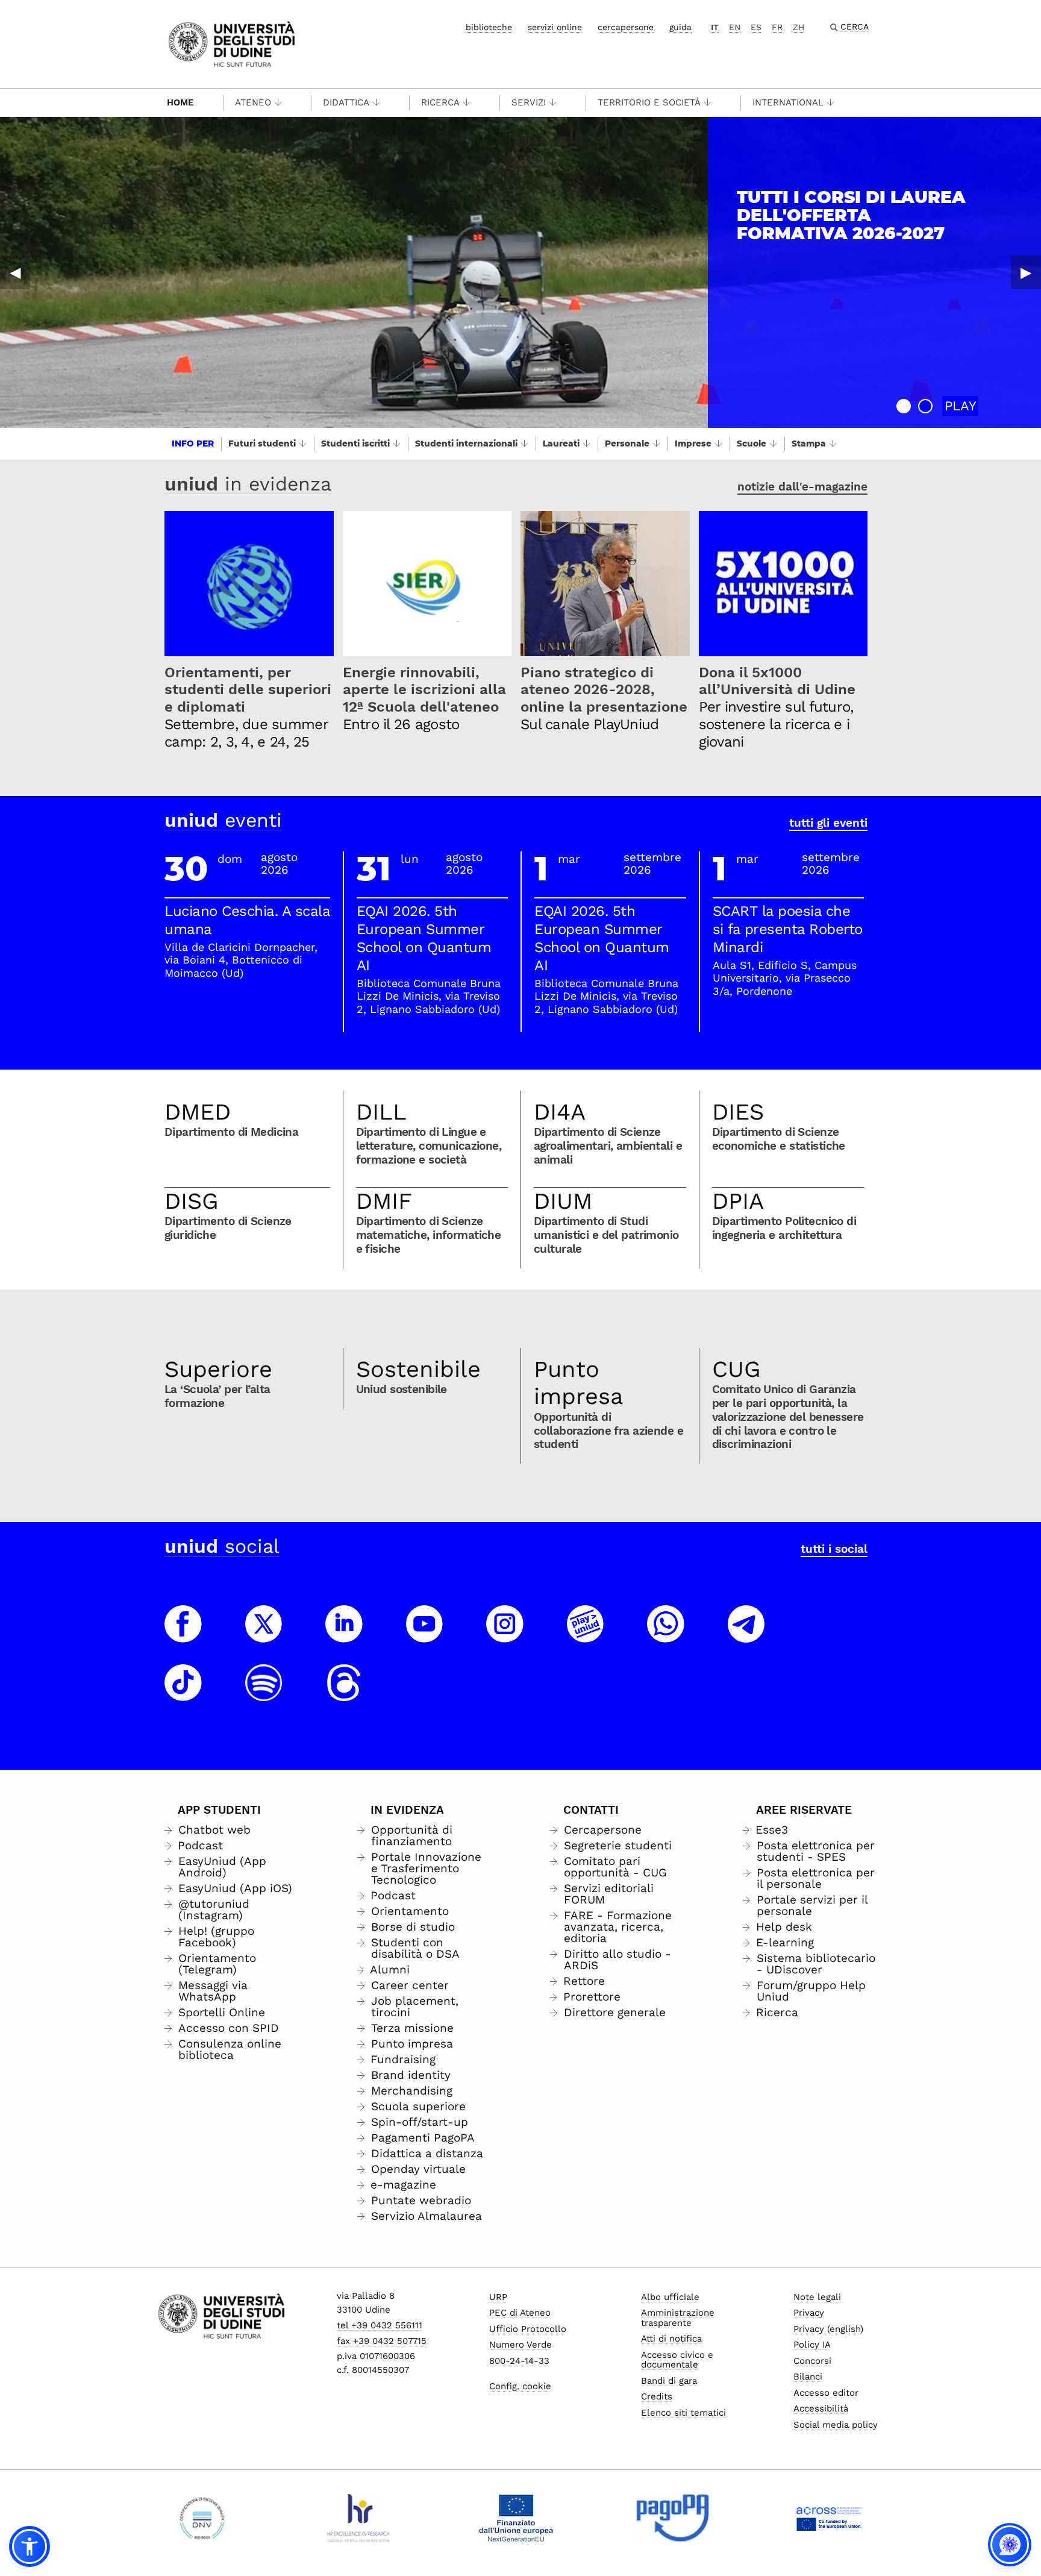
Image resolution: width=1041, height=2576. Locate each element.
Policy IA (812, 2345)
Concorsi (812, 2361)
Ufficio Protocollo (528, 2329)
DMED (198, 1112)
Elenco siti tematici (683, 2413)
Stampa (809, 443)
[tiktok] (183, 1694)
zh (799, 27)
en (735, 27)
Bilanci (808, 2377)
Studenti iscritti (355, 443)
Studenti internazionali (466, 443)
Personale (627, 443)
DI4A (560, 1112)
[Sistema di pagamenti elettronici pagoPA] (673, 2518)
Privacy (809, 2313)
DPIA (738, 1201)
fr (777, 27)
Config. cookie (520, 2386)
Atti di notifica (671, 2339)
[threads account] (344, 1694)
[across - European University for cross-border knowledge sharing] (829, 2518)
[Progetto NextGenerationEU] (516, 2518)
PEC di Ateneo (520, 2313)
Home (180, 102)
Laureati (561, 443)
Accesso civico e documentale (677, 2360)
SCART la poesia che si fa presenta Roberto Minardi (788, 929)
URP (498, 2297)
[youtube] (425, 1635)
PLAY (961, 406)
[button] (904, 406)
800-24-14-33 (519, 2361)
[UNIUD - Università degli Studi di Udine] (232, 43)
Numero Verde (520, 2345)
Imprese (693, 443)
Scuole (752, 443)
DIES (738, 1112)
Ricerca (440, 102)
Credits (657, 2396)
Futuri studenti (262, 443)
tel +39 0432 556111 (380, 2325)
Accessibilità (821, 2408)
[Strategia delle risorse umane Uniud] (359, 2518)
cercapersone (626, 27)
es (756, 27)
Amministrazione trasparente (678, 2318)
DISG (192, 1201)
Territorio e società (649, 102)
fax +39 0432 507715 (382, 2341)
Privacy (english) (828, 2329)
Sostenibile (418, 1369)
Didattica (346, 102)
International (788, 102)
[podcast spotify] (264, 1694)
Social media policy (836, 2425)
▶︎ (1026, 272)
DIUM (563, 1201)
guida (680, 27)
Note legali (817, 2297)
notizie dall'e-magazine (802, 487)
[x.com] (264, 1635)
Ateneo (253, 102)
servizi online (555, 27)
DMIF (384, 1201)
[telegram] (746, 1635)
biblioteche (489, 27)
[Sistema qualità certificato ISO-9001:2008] (202, 2518)
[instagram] (505, 1635)
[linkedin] (344, 1635)
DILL (381, 1112)
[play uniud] (586, 1635)
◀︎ (15, 272)
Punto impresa (579, 1383)
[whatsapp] (666, 1635)
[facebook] (183, 1635)
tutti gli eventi (828, 823)
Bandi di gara (669, 2381)
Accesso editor (826, 2393)
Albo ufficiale (670, 2297)
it (715, 27)
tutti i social (834, 1549)
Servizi (529, 102)
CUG (736, 1369)
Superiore (218, 1369)
